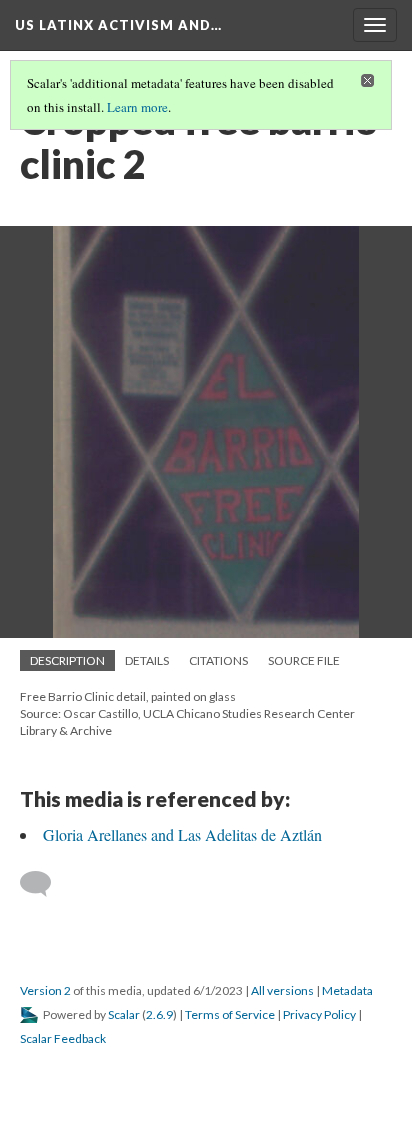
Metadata (347, 990)
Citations (218, 660)
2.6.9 (159, 1014)
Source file (304, 660)
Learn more (137, 107)
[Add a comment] (44, 884)
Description (67, 660)
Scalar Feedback (63, 1038)
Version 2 (45, 990)
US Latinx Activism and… (118, 25)
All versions (282, 990)
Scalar (124, 1014)
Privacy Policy (319, 1014)
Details (147, 660)
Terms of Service (230, 1014)
